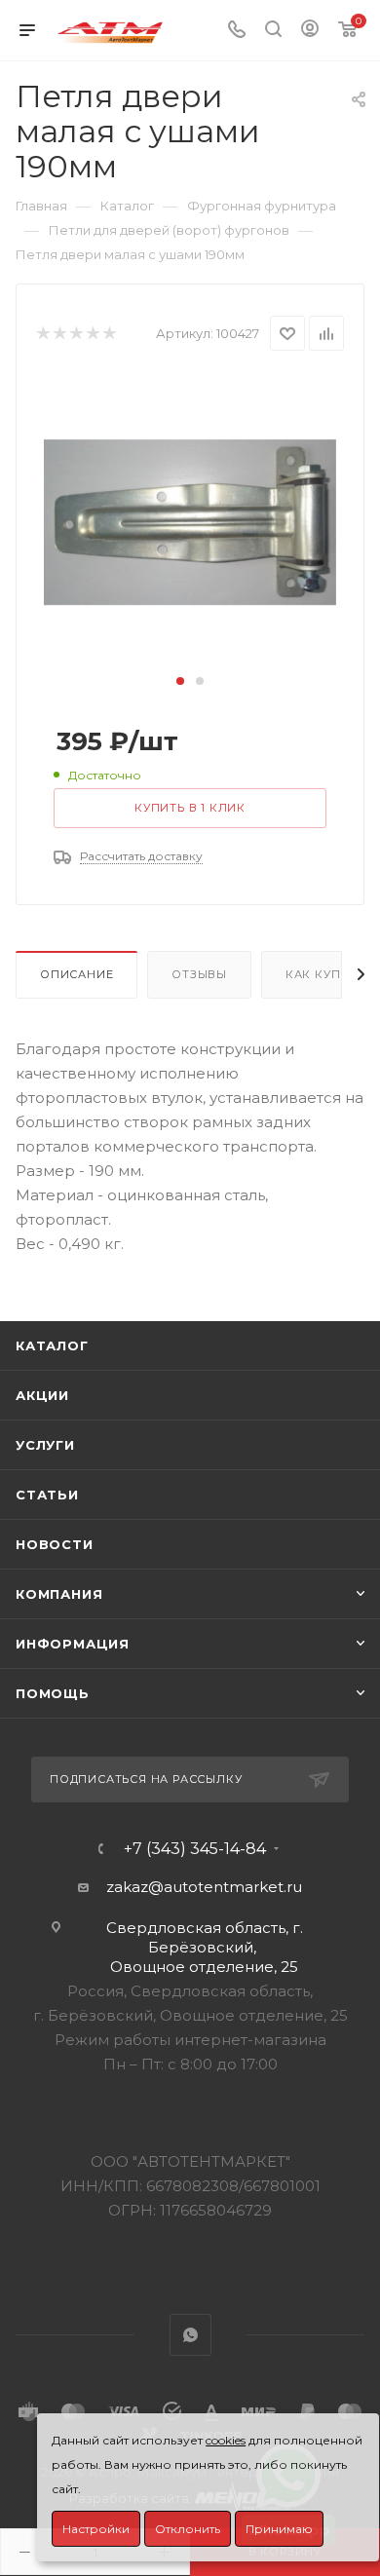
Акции (42, 1395)
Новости (55, 1544)
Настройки (96, 2529)
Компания (59, 1594)
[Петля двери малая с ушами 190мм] (190, 521)
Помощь (53, 1693)
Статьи (47, 1495)
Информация (73, 1644)
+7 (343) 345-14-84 (195, 1849)
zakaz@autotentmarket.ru (204, 1887)
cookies (226, 2440)
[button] (180, 681)
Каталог (52, 1345)
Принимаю (279, 2529)
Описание (76, 974)
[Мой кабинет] (310, 31)
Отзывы (199, 974)
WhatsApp (190, 2335)
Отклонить (188, 2529)
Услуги (45, 1445)
